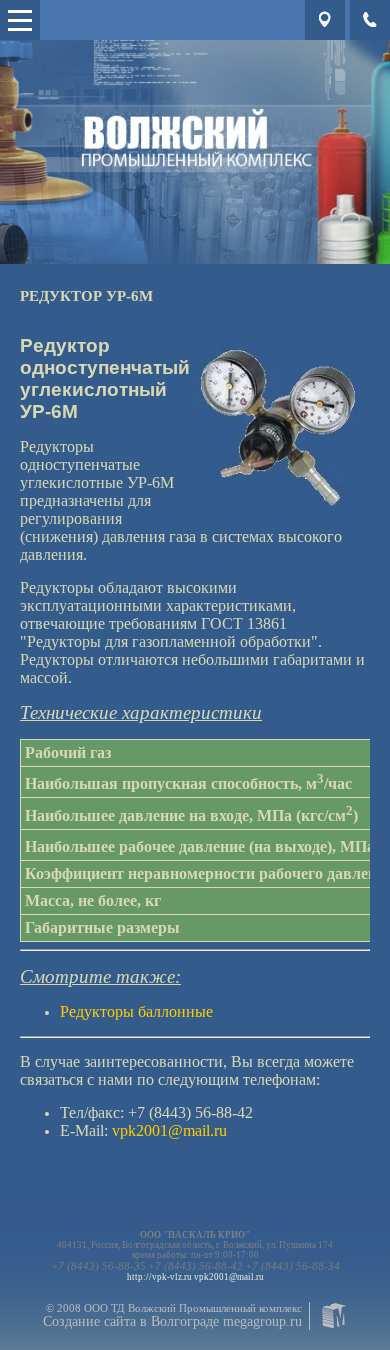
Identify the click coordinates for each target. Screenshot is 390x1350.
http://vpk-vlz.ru (159, 1277)
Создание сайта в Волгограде (131, 1321)
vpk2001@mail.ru (229, 1277)
